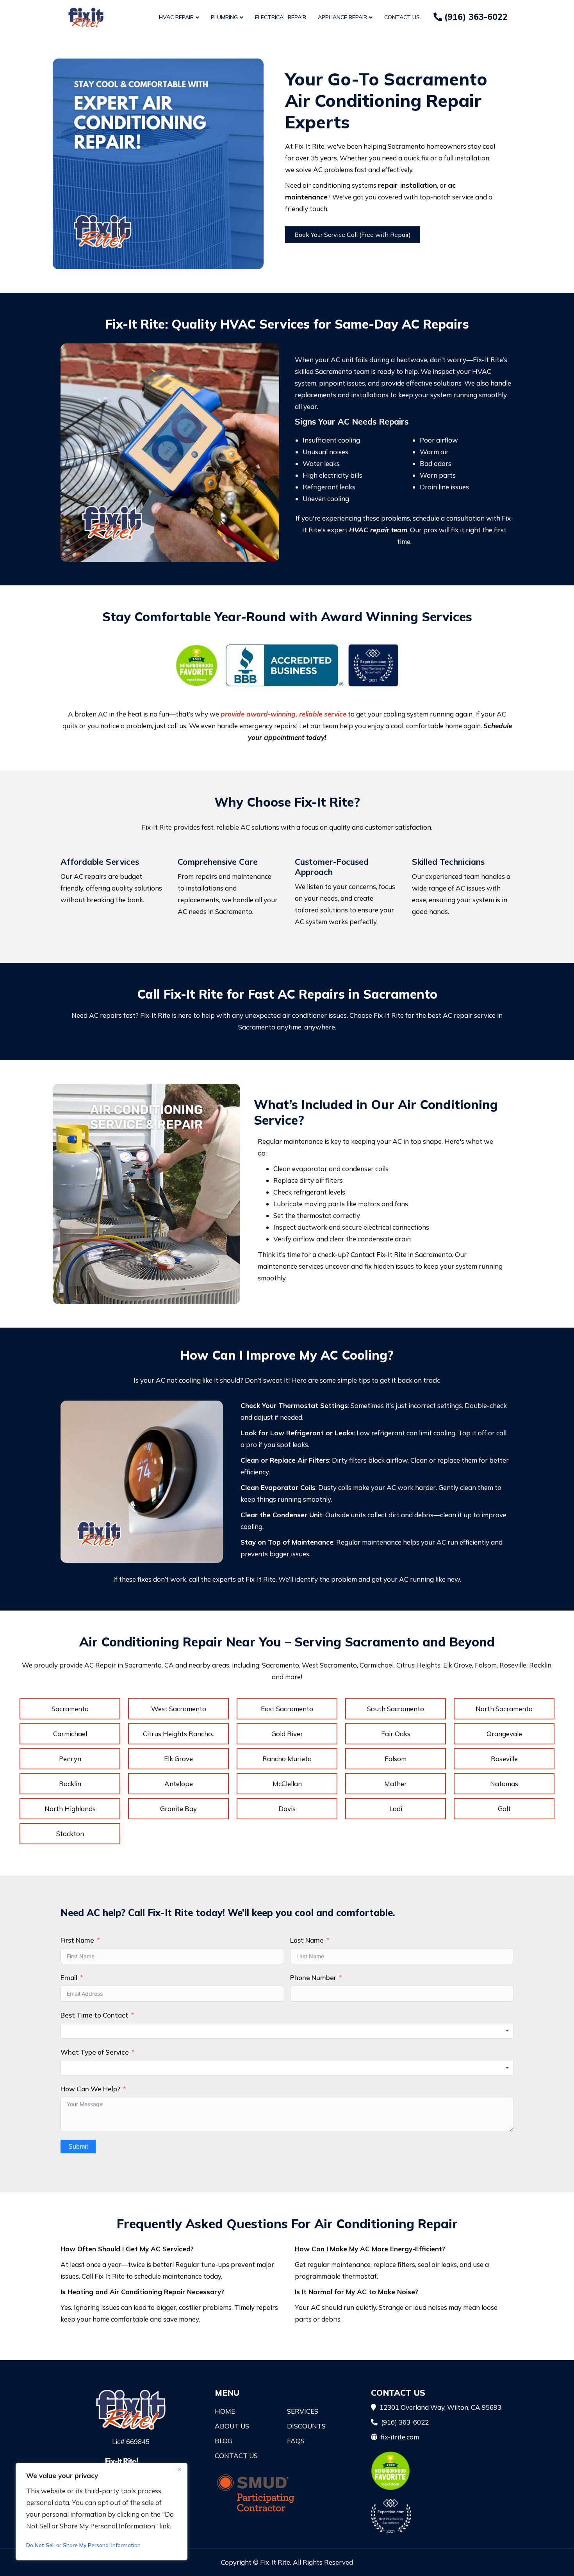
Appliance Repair (342, 17)
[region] (102, 2512)
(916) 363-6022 (475, 17)
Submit (78, 2147)
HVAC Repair (176, 17)
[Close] (179, 2469)
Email (69, 1978)
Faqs (296, 2441)
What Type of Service (95, 2052)
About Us (232, 2426)
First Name (77, 1940)
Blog (224, 2441)
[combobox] (287, 2031)
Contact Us (402, 17)
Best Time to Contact (94, 2015)
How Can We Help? (90, 2089)
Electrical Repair (281, 17)
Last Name (307, 1940)
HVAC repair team (378, 530)
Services (303, 2411)
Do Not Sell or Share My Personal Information (83, 2545)
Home (225, 2411)
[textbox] (287, 2031)
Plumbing (224, 17)
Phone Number (313, 1978)
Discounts (306, 2426)
